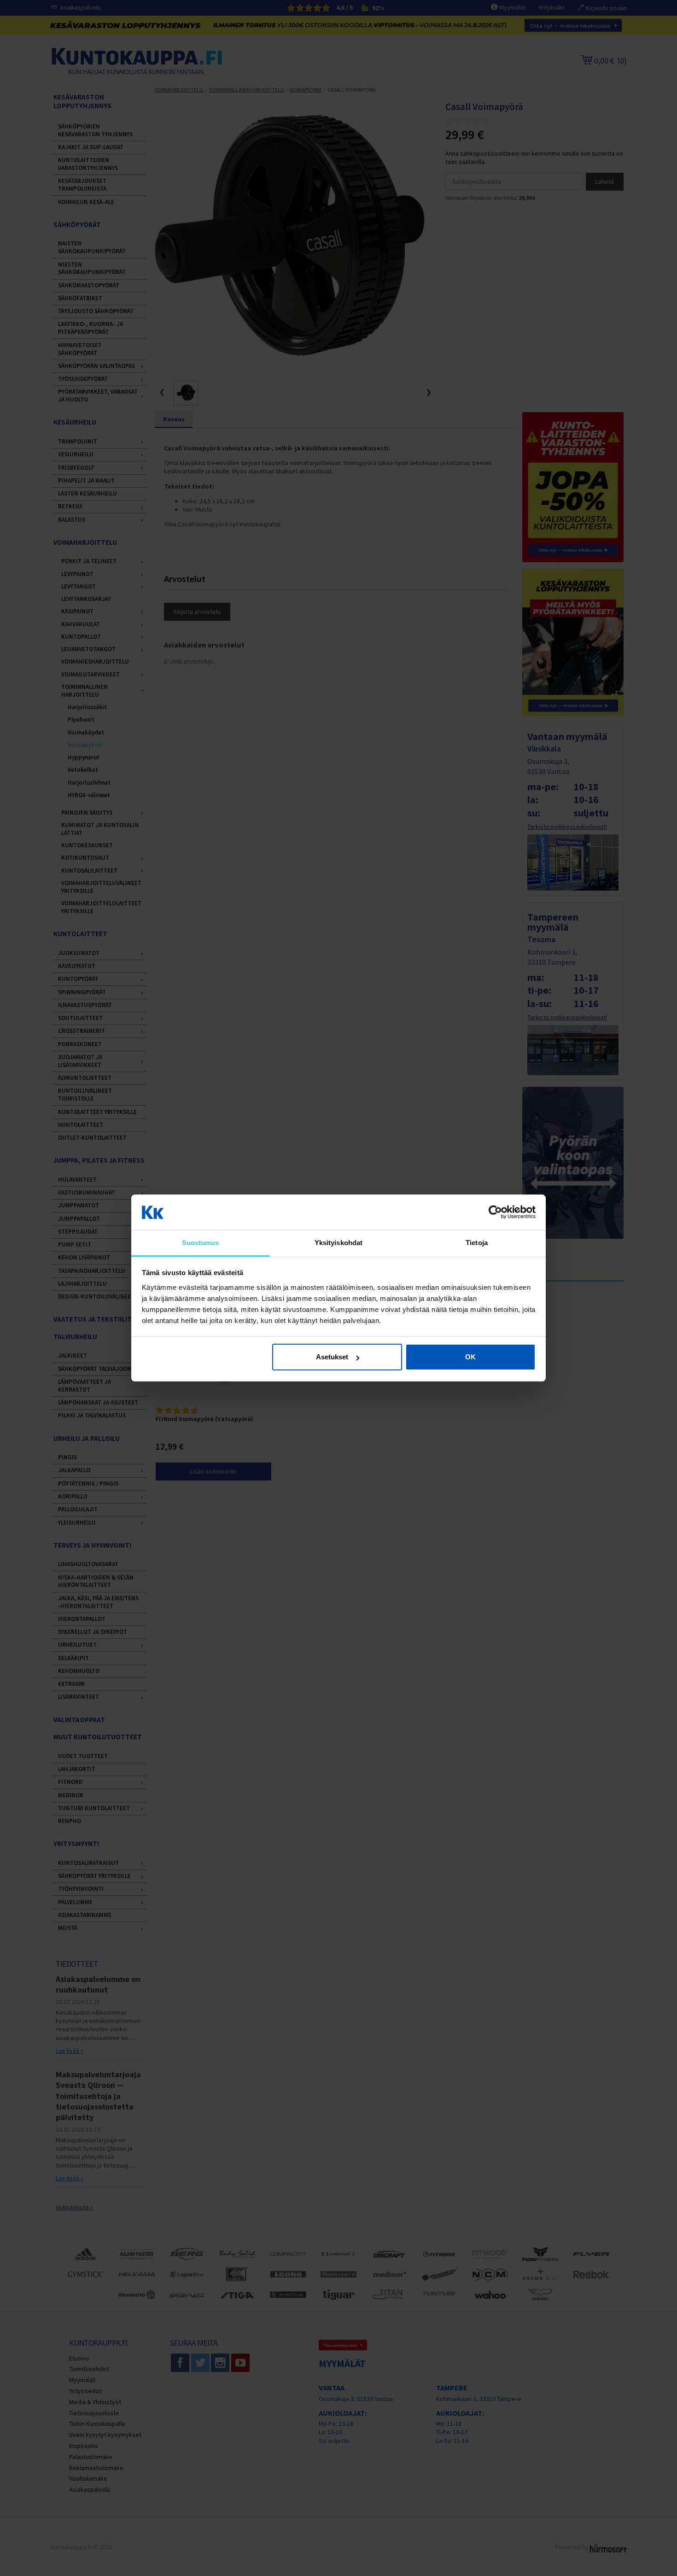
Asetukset (332, 1357)
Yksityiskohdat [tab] (338, 1243)
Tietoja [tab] (477, 1243)
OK (470, 1357)
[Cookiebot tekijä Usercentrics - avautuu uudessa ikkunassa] (495, 1212)
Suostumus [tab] (201, 1243)
